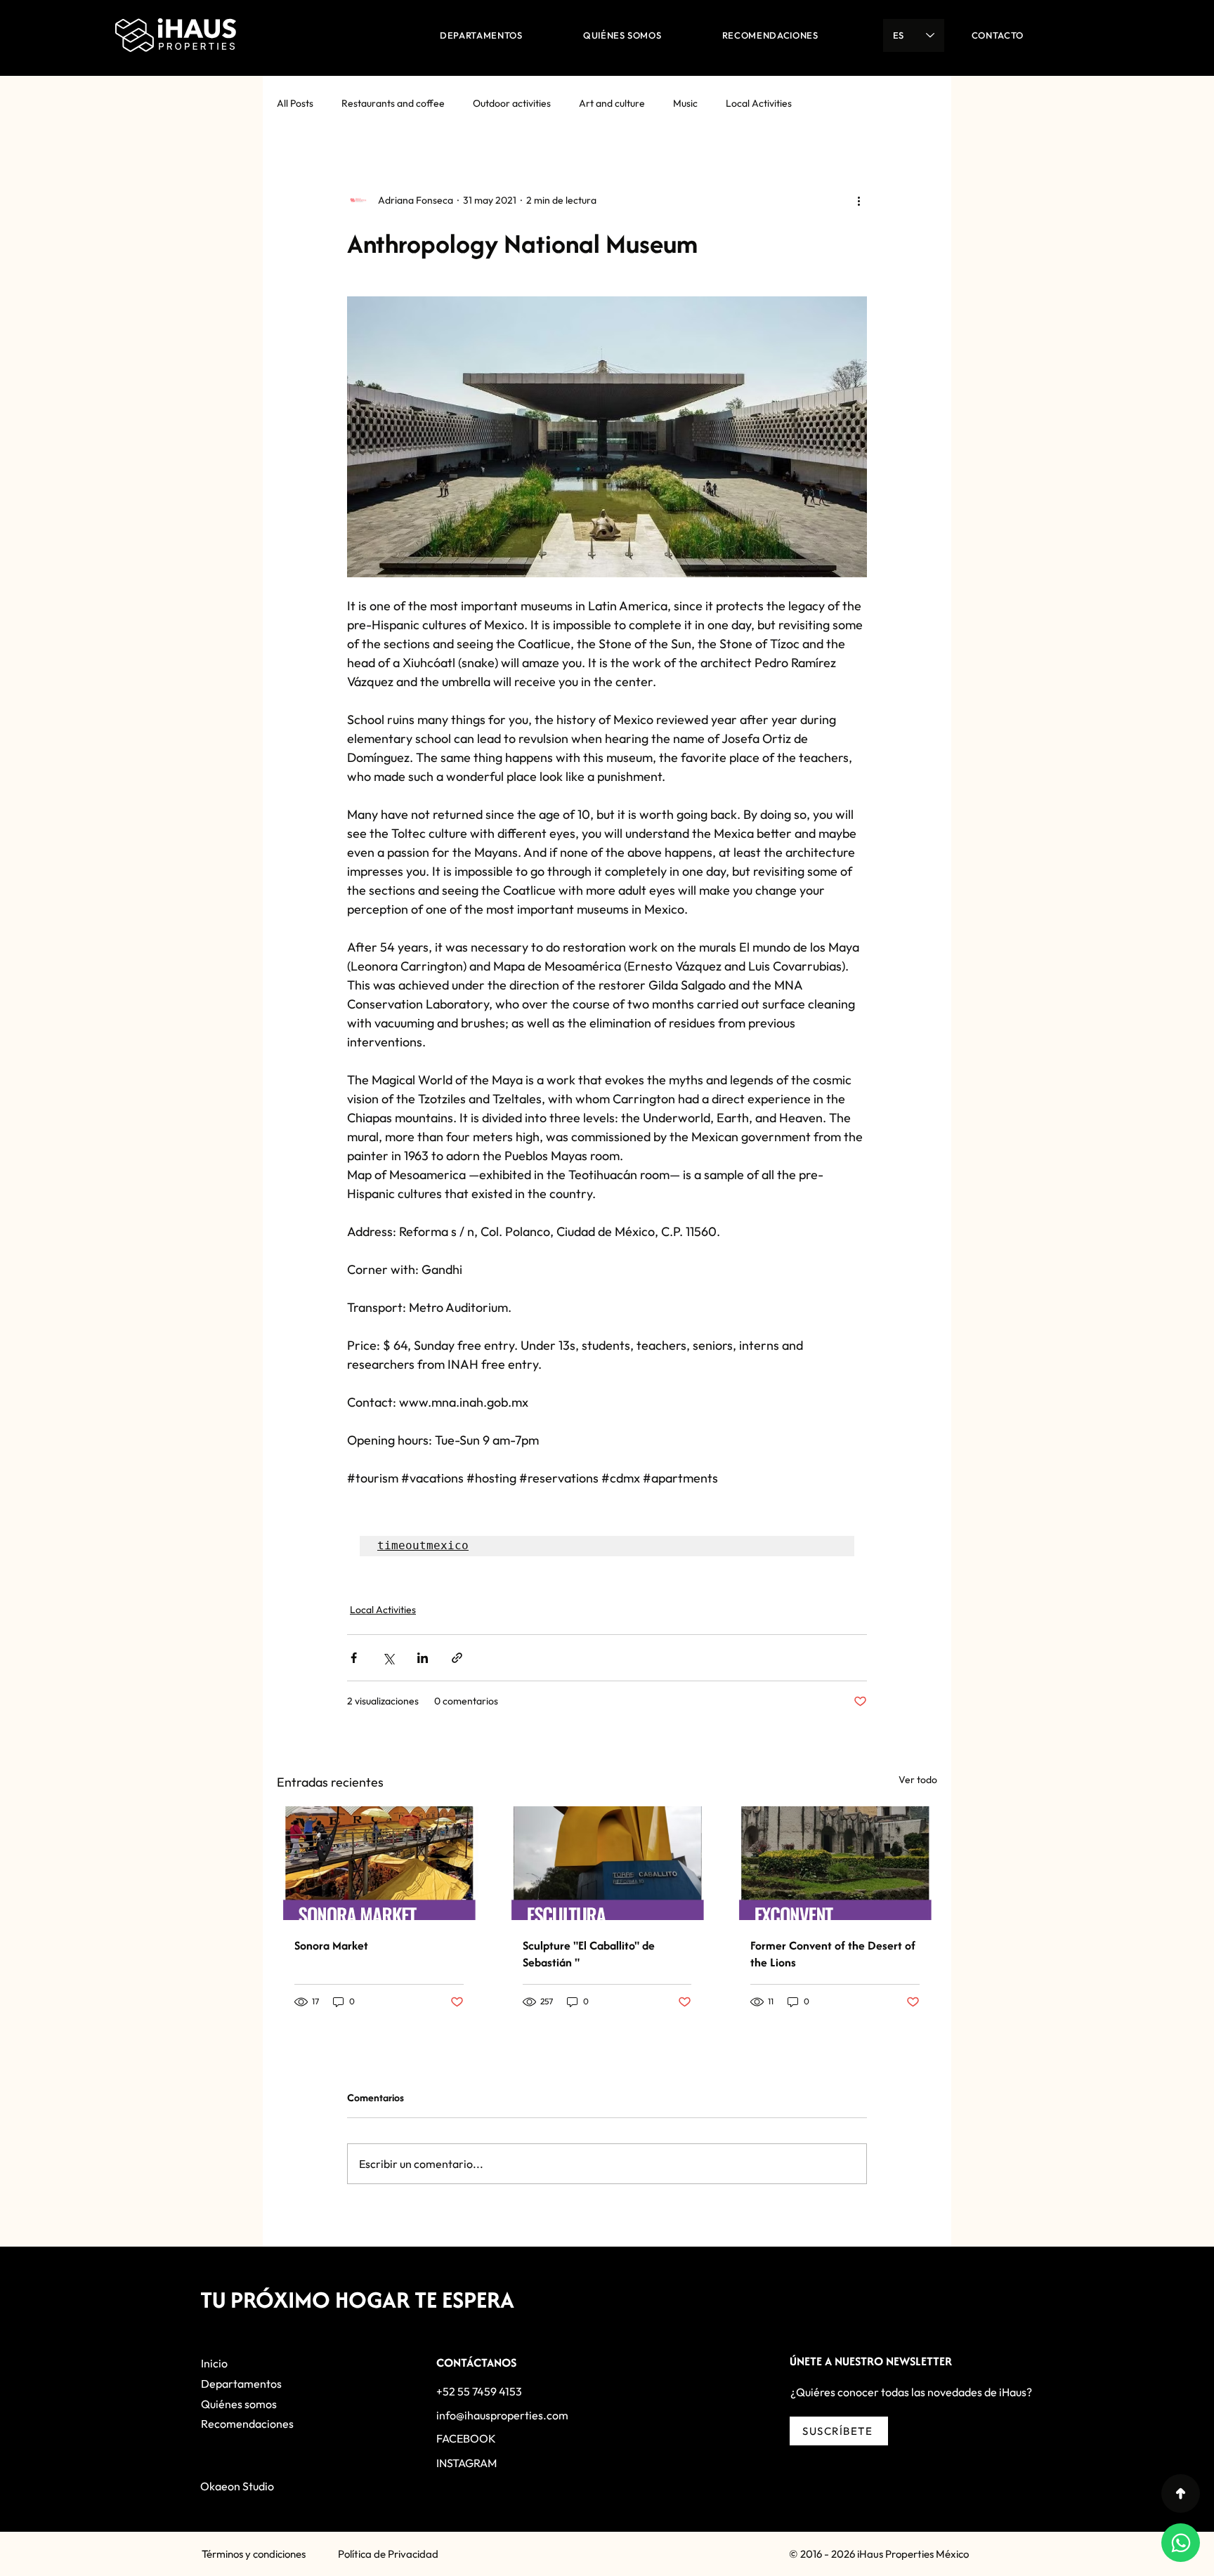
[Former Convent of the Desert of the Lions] (835, 1863)
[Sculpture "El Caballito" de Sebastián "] (607, 1863)
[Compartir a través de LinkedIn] (423, 1658)
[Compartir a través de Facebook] (354, 1658)
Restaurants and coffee (393, 103)
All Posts (295, 103)
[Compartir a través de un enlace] (457, 1658)
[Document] (1181, 2493)
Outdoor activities (512, 103)
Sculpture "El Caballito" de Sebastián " (589, 1954)
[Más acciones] (859, 200)
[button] (839, 2431)
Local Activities (759, 103)
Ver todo (918, 1780)
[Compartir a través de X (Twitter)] (388, 1658)
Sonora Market (331, 1945)
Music (685, 103)
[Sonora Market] (379, 1863)
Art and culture (612, 103)
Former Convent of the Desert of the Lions (833, 1954)
